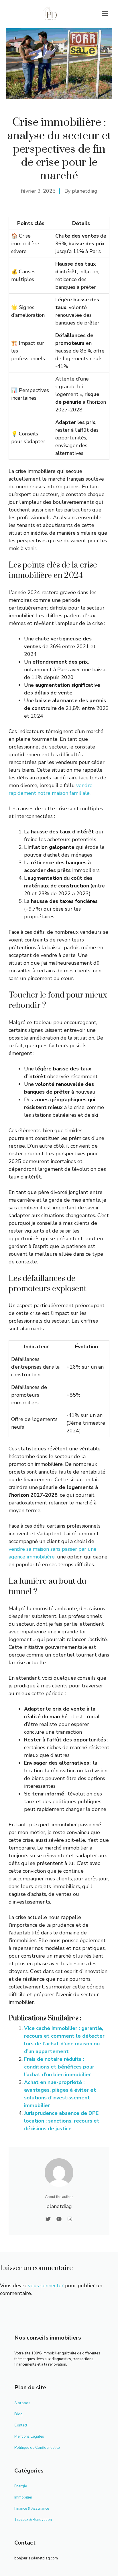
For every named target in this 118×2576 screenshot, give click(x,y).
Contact (21, 2425)
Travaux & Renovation (33, 2520)
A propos (22, 2403)
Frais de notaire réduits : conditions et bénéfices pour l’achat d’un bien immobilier (59, 2067)
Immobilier (23, 2497)
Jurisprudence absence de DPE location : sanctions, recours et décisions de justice (62, 2121)
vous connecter (46, 2286)
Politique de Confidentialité (37, 2448)
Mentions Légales (29, 2436)
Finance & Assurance (32, 2509)
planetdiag (85, 191)
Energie (21, 2486)
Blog (18, 2414)
